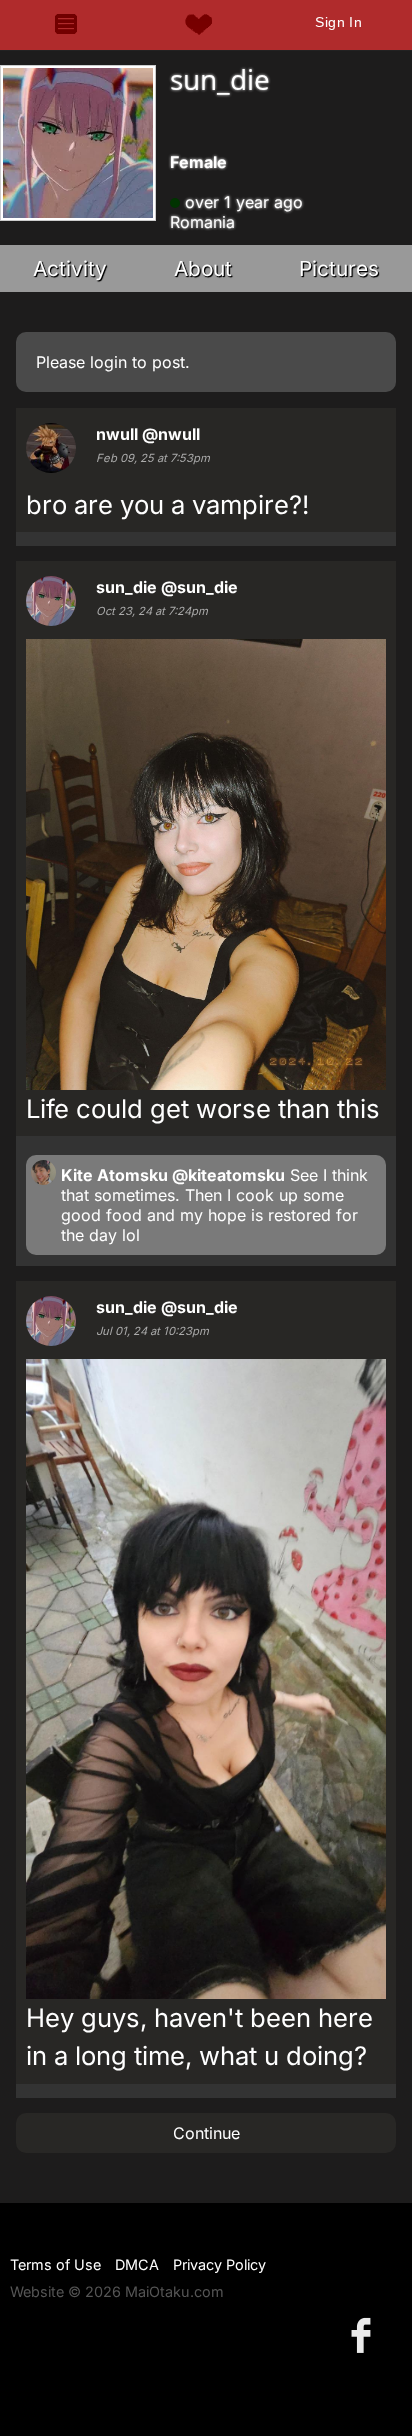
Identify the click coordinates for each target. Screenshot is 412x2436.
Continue (206, 2133)
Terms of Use (55, 2264)
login (108, 362)
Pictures (339, 268)
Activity (70, 268)
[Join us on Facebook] (365, 2334)
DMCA (137, 2264)
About (203, 268)
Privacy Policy (219, 2264)
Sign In (338, 22)
